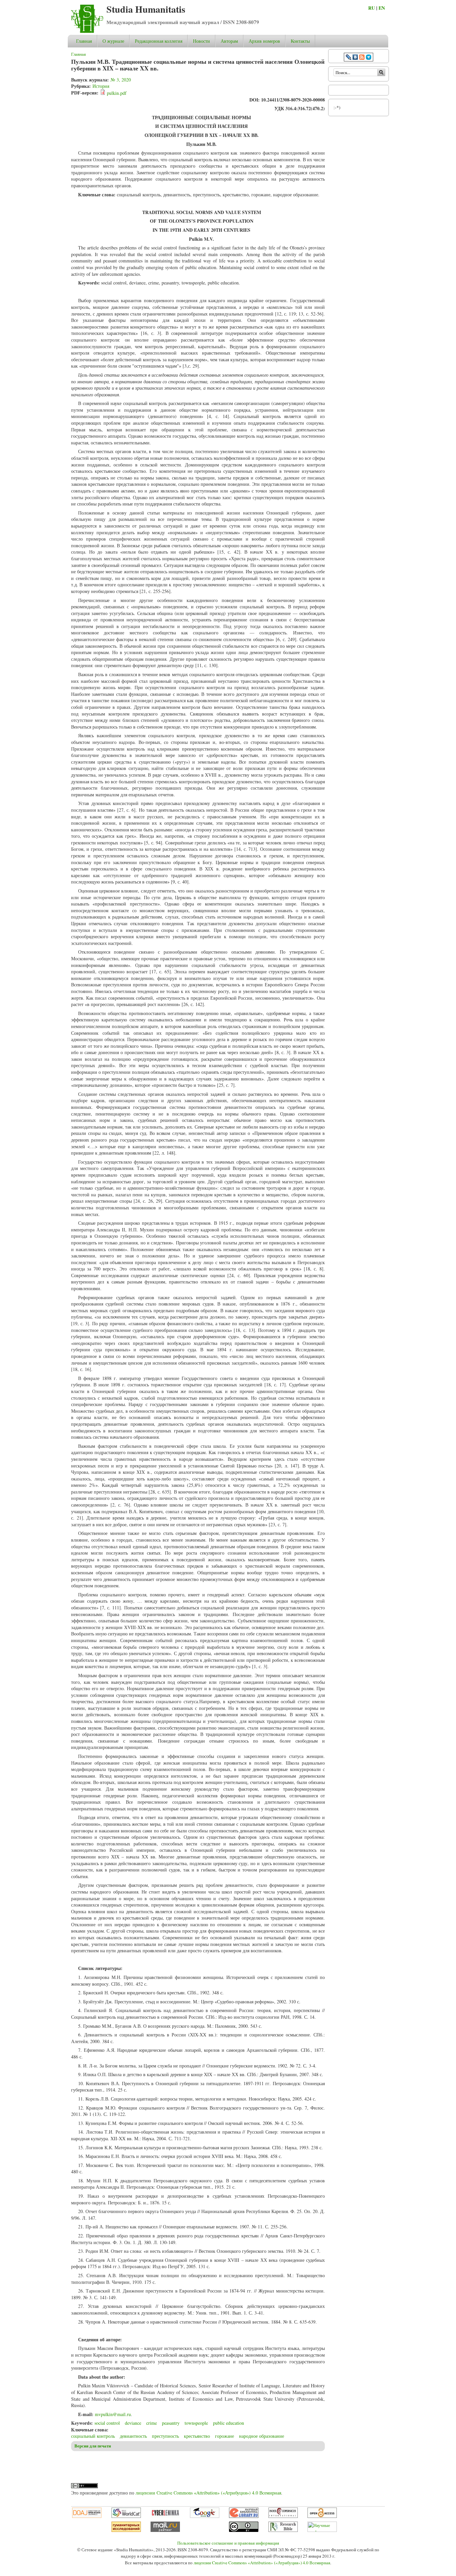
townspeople (196, 2423)
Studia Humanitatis (146, 9)
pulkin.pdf (117, 93)
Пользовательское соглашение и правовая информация (228, 2543)
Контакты (300, 41)
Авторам (229, 41)
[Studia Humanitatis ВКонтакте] (355, 58)
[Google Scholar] (205, 2516)
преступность (165, 2436)
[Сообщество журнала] (349, 58)
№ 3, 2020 (121, 80)
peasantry (171, 2423)
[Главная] (87, 31)
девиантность (133, 2436)
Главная (84, 41)
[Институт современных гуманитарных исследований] (126, 2530)
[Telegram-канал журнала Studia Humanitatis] (369, 58)
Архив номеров (264, 41)
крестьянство (197, 2436)
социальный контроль (93, 2436)
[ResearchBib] (283, 2530)
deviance (133, 2423)
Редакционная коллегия (159, 41)
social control (107, 2423)
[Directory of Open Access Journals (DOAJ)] (87, 2516)
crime (152, 2423)
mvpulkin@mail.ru (113, 2414)
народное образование (262, 2436)
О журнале (113, 41)
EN (382, 8)
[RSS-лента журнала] (362, 58)
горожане (224, 2436)
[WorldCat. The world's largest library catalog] (126, 2516)
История (101, 86)
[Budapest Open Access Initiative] (322, 2516)
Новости (201, 41)
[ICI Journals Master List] (283, 2516)
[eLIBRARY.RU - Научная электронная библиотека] (244, 2516)
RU (372, 8)
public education (229, 2423)
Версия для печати (93, 2446)
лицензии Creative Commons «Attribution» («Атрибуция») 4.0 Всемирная (208, 2493)
